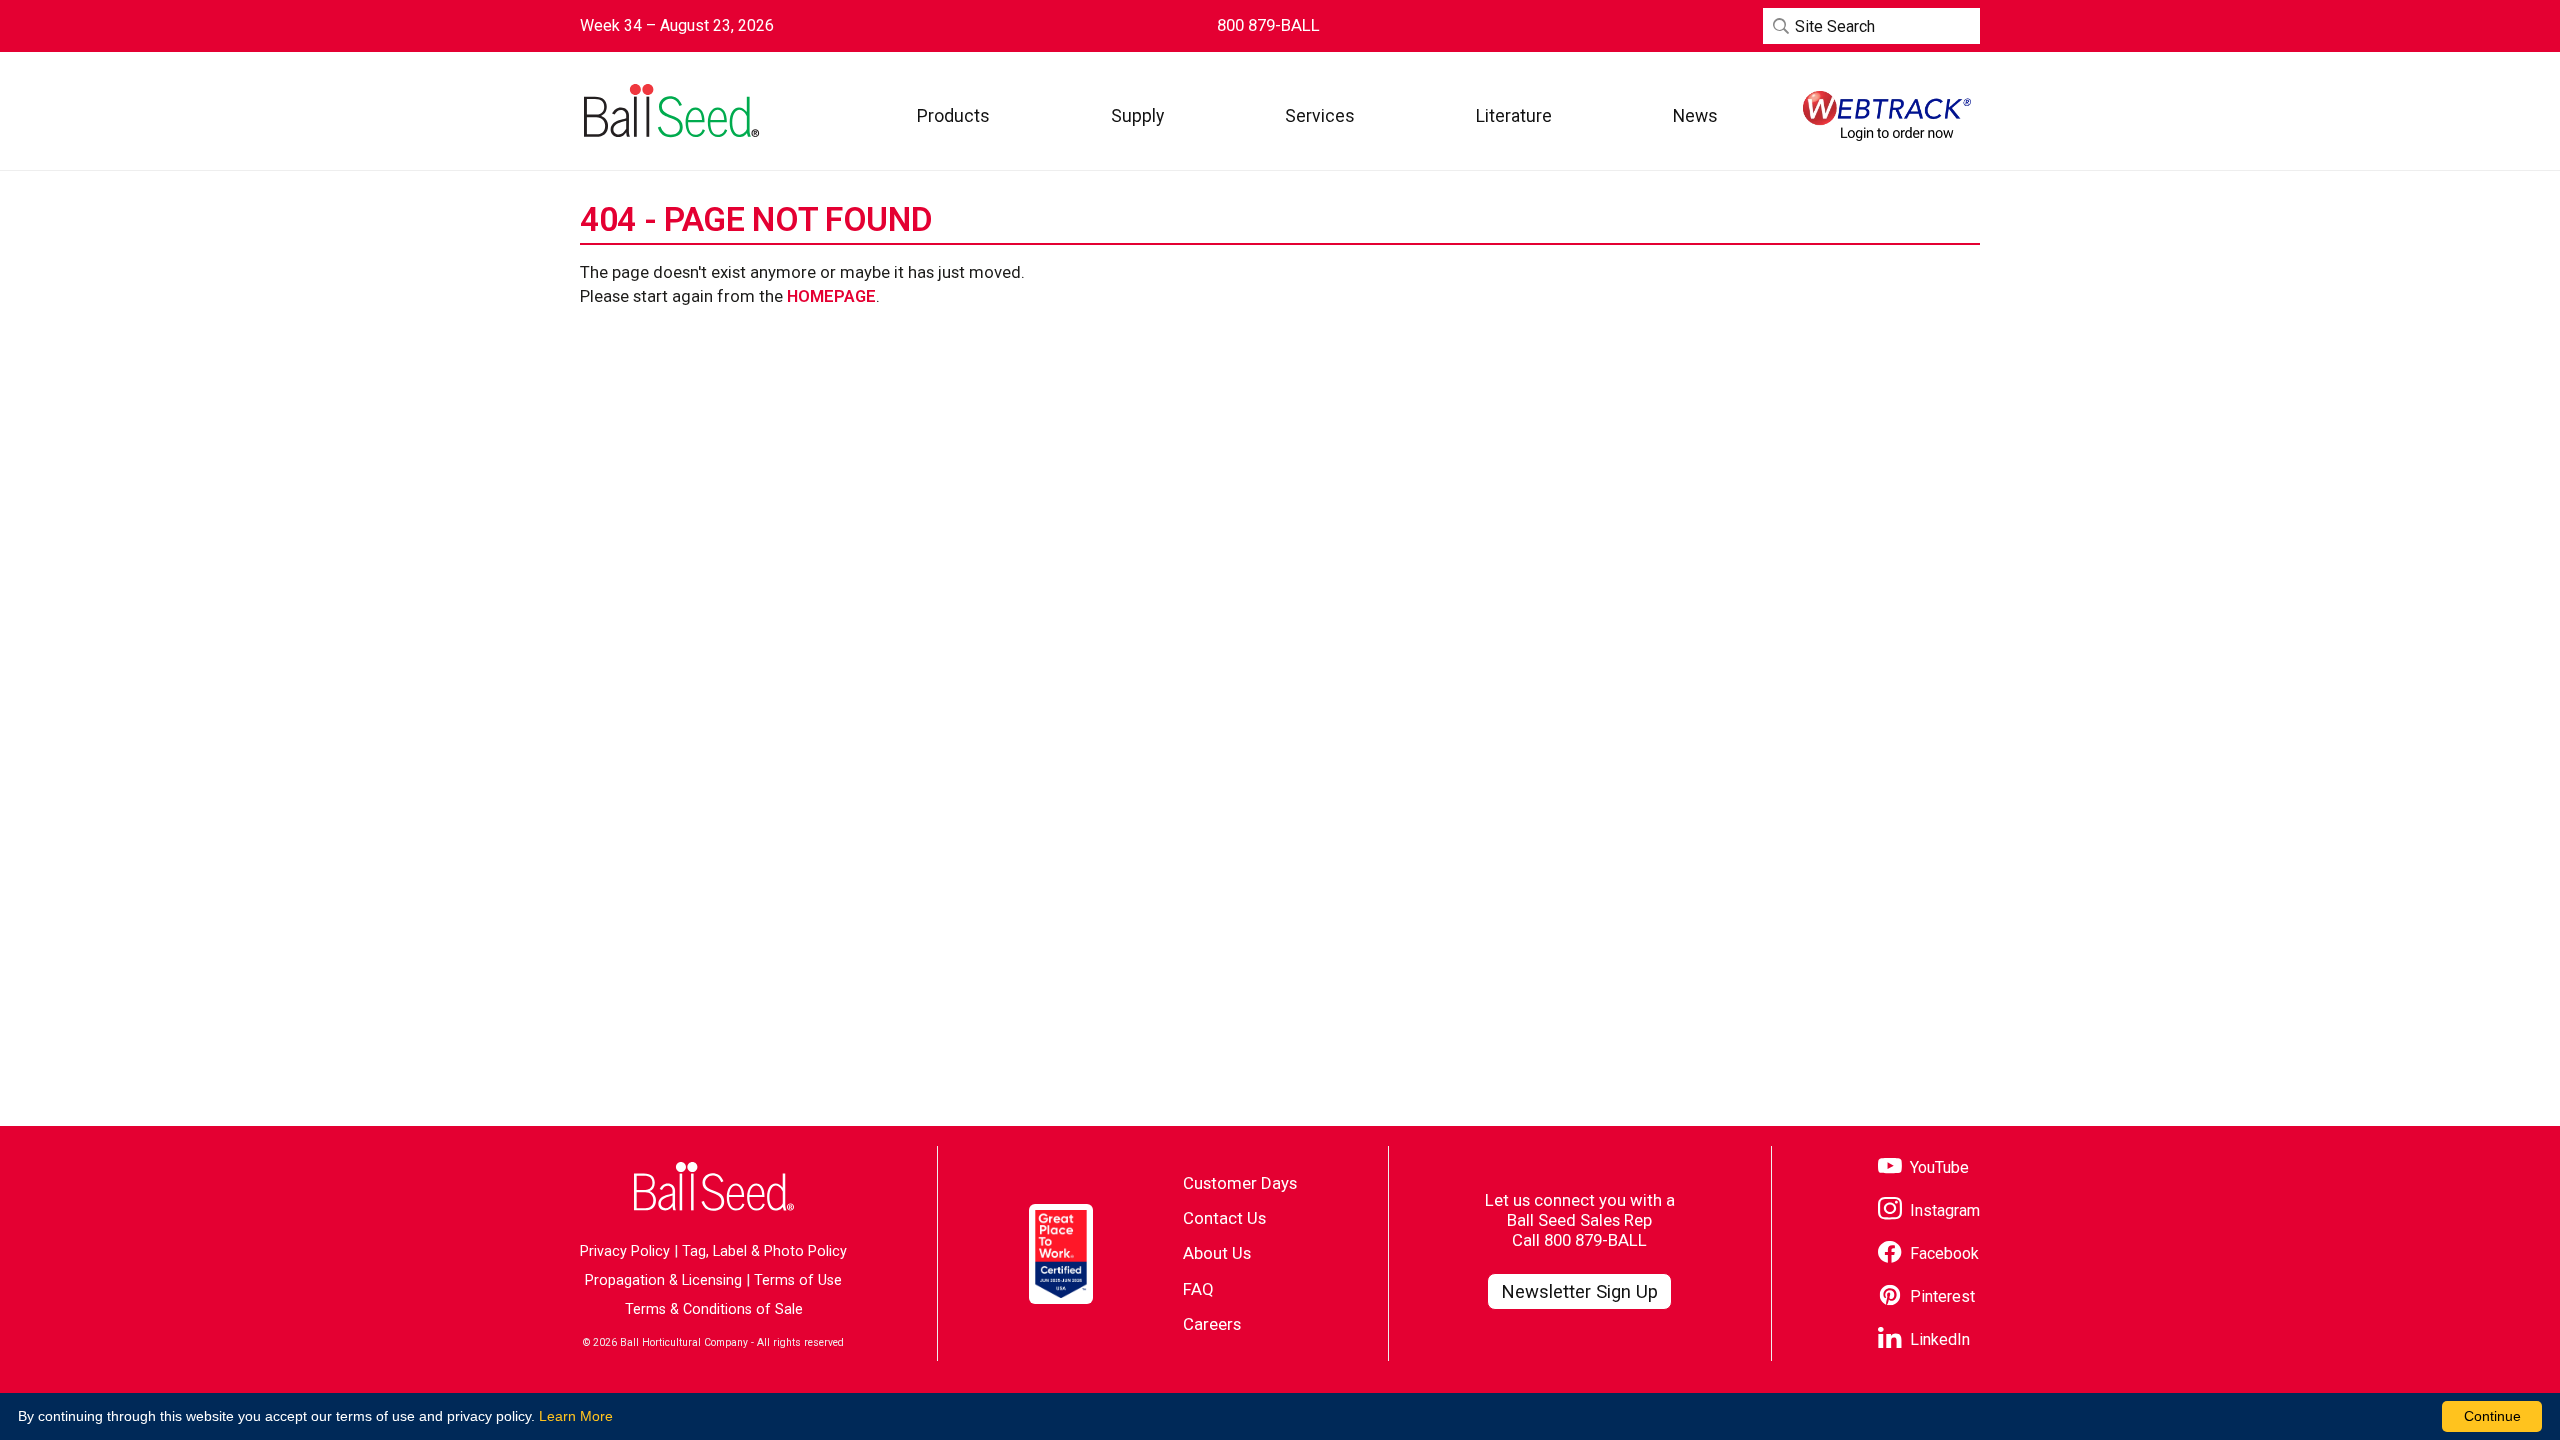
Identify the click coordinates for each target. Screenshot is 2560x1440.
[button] (953, 115)
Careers (1212, 1324)
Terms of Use (798, 1280)
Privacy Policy (625, 1251)
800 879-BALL (1595, 1240)
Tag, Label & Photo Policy (764, 1251)
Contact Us (1224, 1218)
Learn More (576, 1416)
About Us (1217, 1253)
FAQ (1198, 1289)
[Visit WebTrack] (1887, 116)
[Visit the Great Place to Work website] (1061, 1254)
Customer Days (1240, 1183)
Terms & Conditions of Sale (714, 1309)
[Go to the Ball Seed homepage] (670, 111)
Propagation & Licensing (663, 1280)
